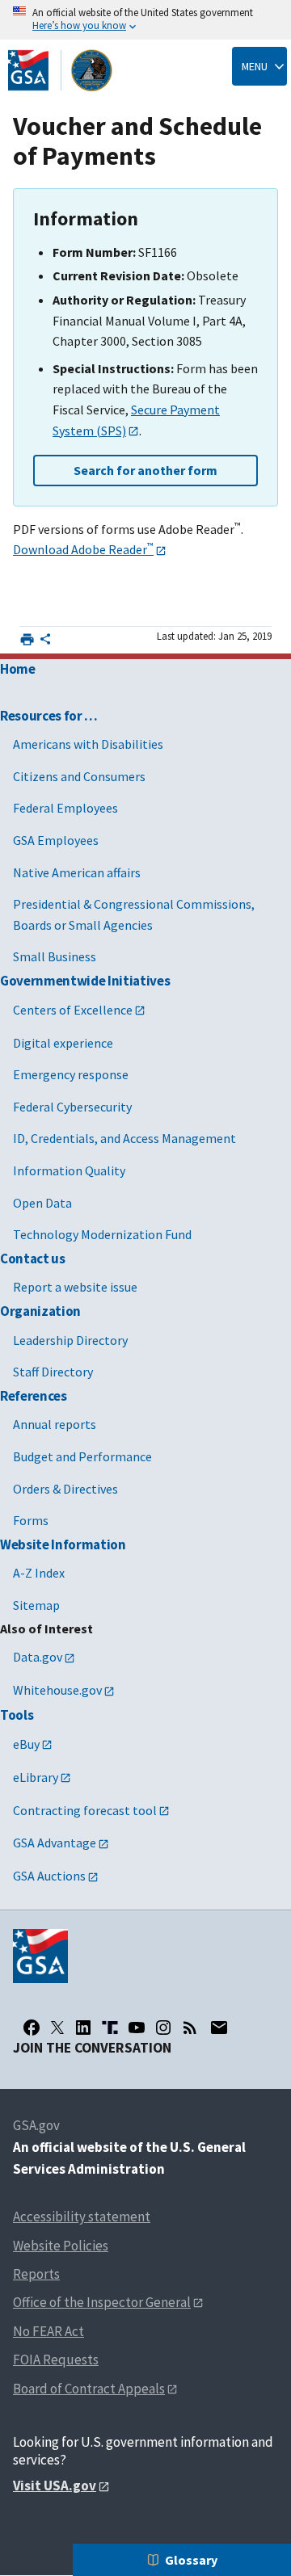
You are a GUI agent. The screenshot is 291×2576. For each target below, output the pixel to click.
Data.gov (38, 1657)
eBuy (26, 1744)
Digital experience (63, 1043)
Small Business (55, 956)
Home (18, 669)
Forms (31, 1520)
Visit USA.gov (55, 2486)
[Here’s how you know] (145, 20)
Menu (255, 66)
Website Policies (61, 2246)
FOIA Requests (56, 2360)
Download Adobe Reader (83, 549)
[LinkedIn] (83, 2028)
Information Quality (69, 1170)
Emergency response (71, 1074)
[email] (219, 2028)
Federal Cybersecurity (72, 1107)
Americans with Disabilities (88, 744)
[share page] (45, 642)
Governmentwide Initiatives (85, 981)
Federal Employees (65, 808)
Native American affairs (77, 872)
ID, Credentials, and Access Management (124, 1138)
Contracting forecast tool (85, 1810)
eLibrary (36, 1777)
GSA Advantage (55, 1843)
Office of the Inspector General (102, 2302)
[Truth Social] (110, 2028)
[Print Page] (27, 639)
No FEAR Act (48, 2331)
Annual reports (55, 1424)
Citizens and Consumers (79, 776)
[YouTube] (137, 2028)
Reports (36, 2274)
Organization (40, 1311)
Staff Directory (53, 1372)
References (34, 1396)
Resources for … (49, 716)
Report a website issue (75, 1287)
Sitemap (36, 1605)
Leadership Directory (70, 1340)
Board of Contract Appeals (89, 2389)
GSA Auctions (49, 1876)
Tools (17, 1715)
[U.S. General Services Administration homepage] (61, 70)
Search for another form (145, 470)
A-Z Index (39, 1573)
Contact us (33, 1259)
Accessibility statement (82, 2217)
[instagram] (163, 2028)
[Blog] (190, 2028)
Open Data (42, 1203)
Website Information (63, 1544)
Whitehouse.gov (57, 1690)
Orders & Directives (65, 1489)
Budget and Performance (82, 1456)
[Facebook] (32, 2028)
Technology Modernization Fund (102, 1234)
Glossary (191, 2560)
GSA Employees (56, 840)
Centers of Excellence (73, 1010)
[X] (57, 2028)
